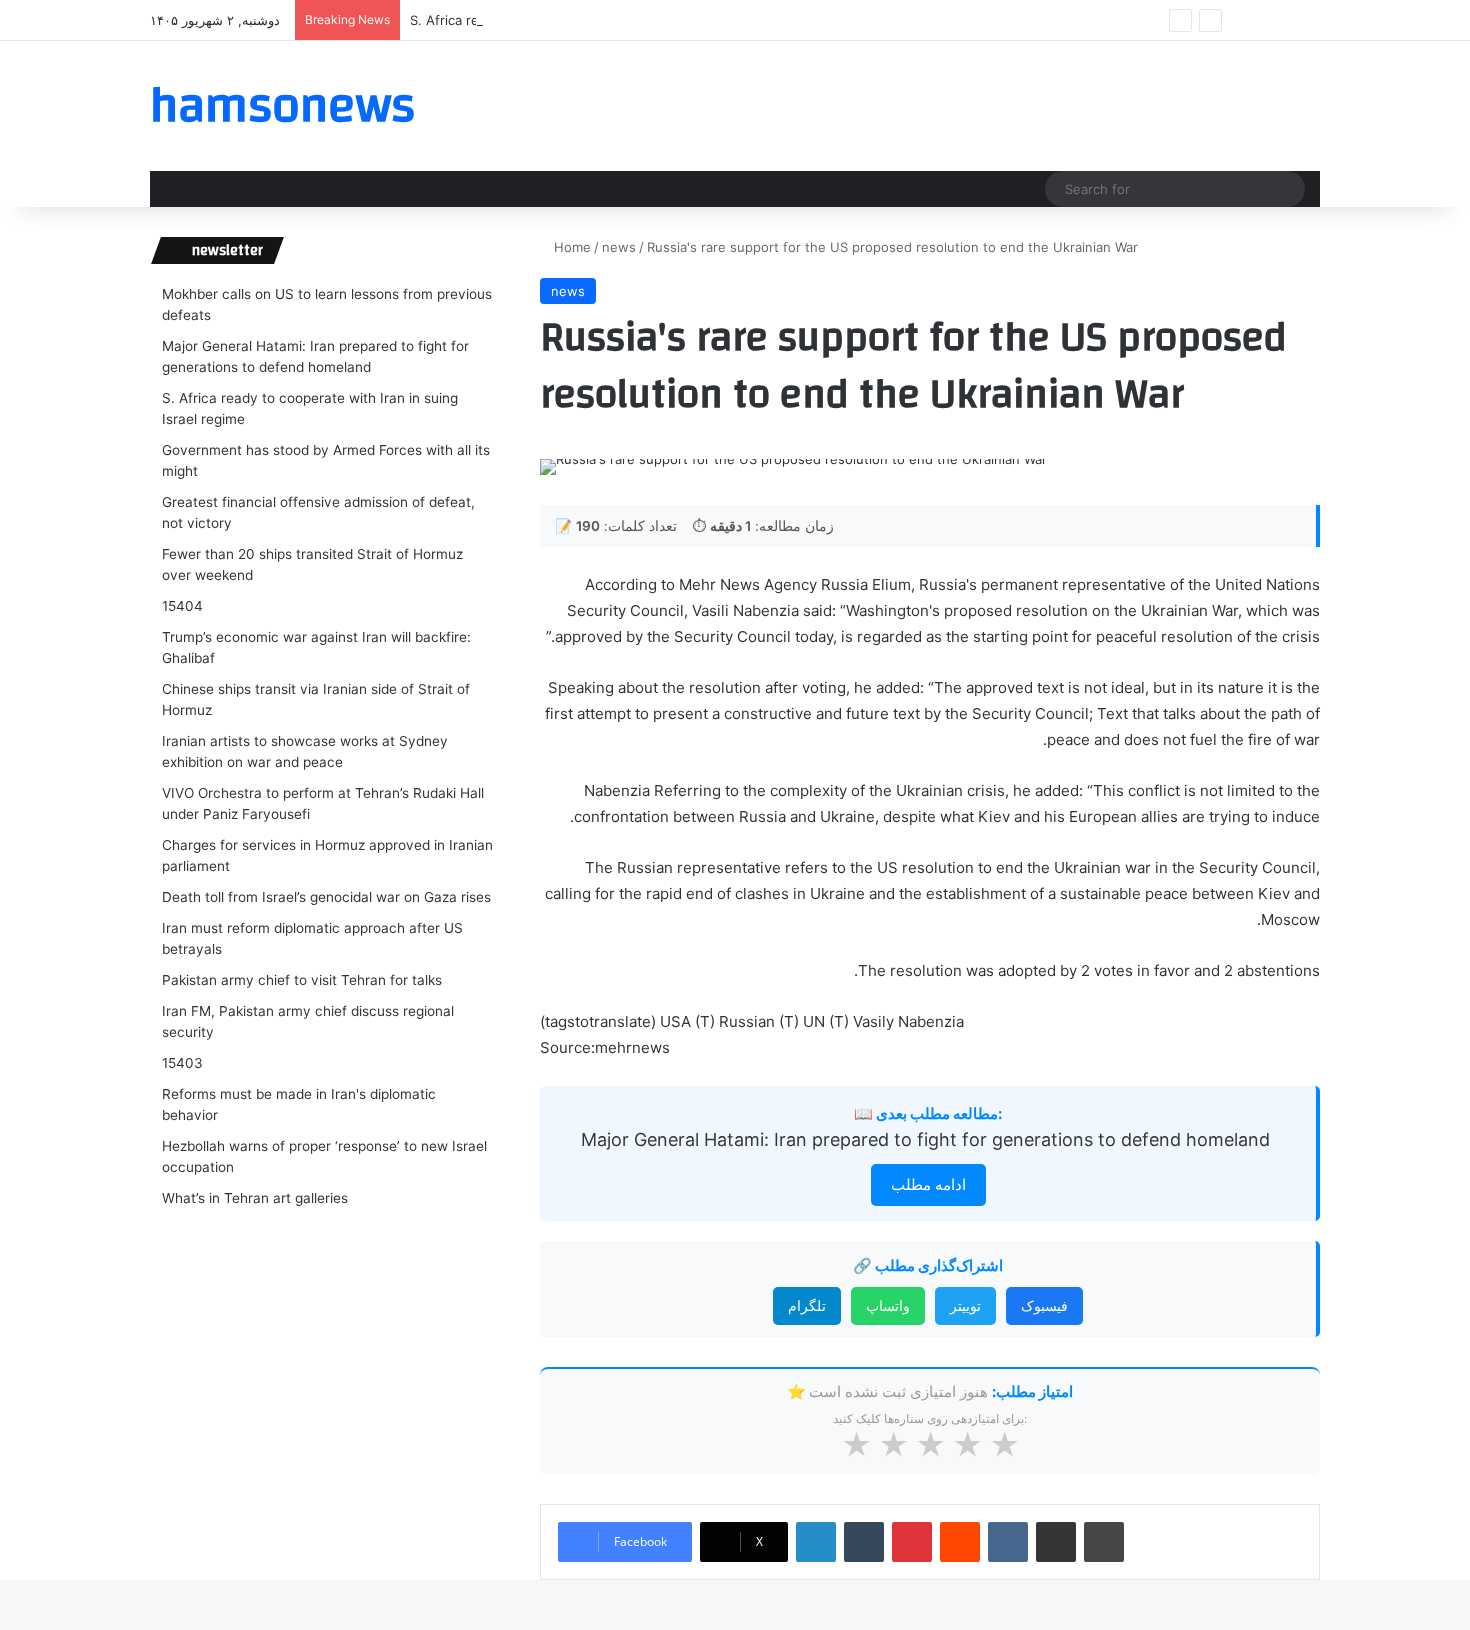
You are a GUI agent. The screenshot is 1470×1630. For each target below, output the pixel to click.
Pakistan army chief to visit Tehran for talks (302, 980)
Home (570, 247)
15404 (182, 606)
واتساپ (888, 1305)
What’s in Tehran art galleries (255, 1198)
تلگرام (807, 1305)
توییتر (965, 1305)
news (619, 247)
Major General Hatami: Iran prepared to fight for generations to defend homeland (928, 1139)
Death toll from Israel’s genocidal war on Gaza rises (326, 897)
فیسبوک (1044, 1305)
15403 (182, 1063)
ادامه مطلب (928, 1184)
